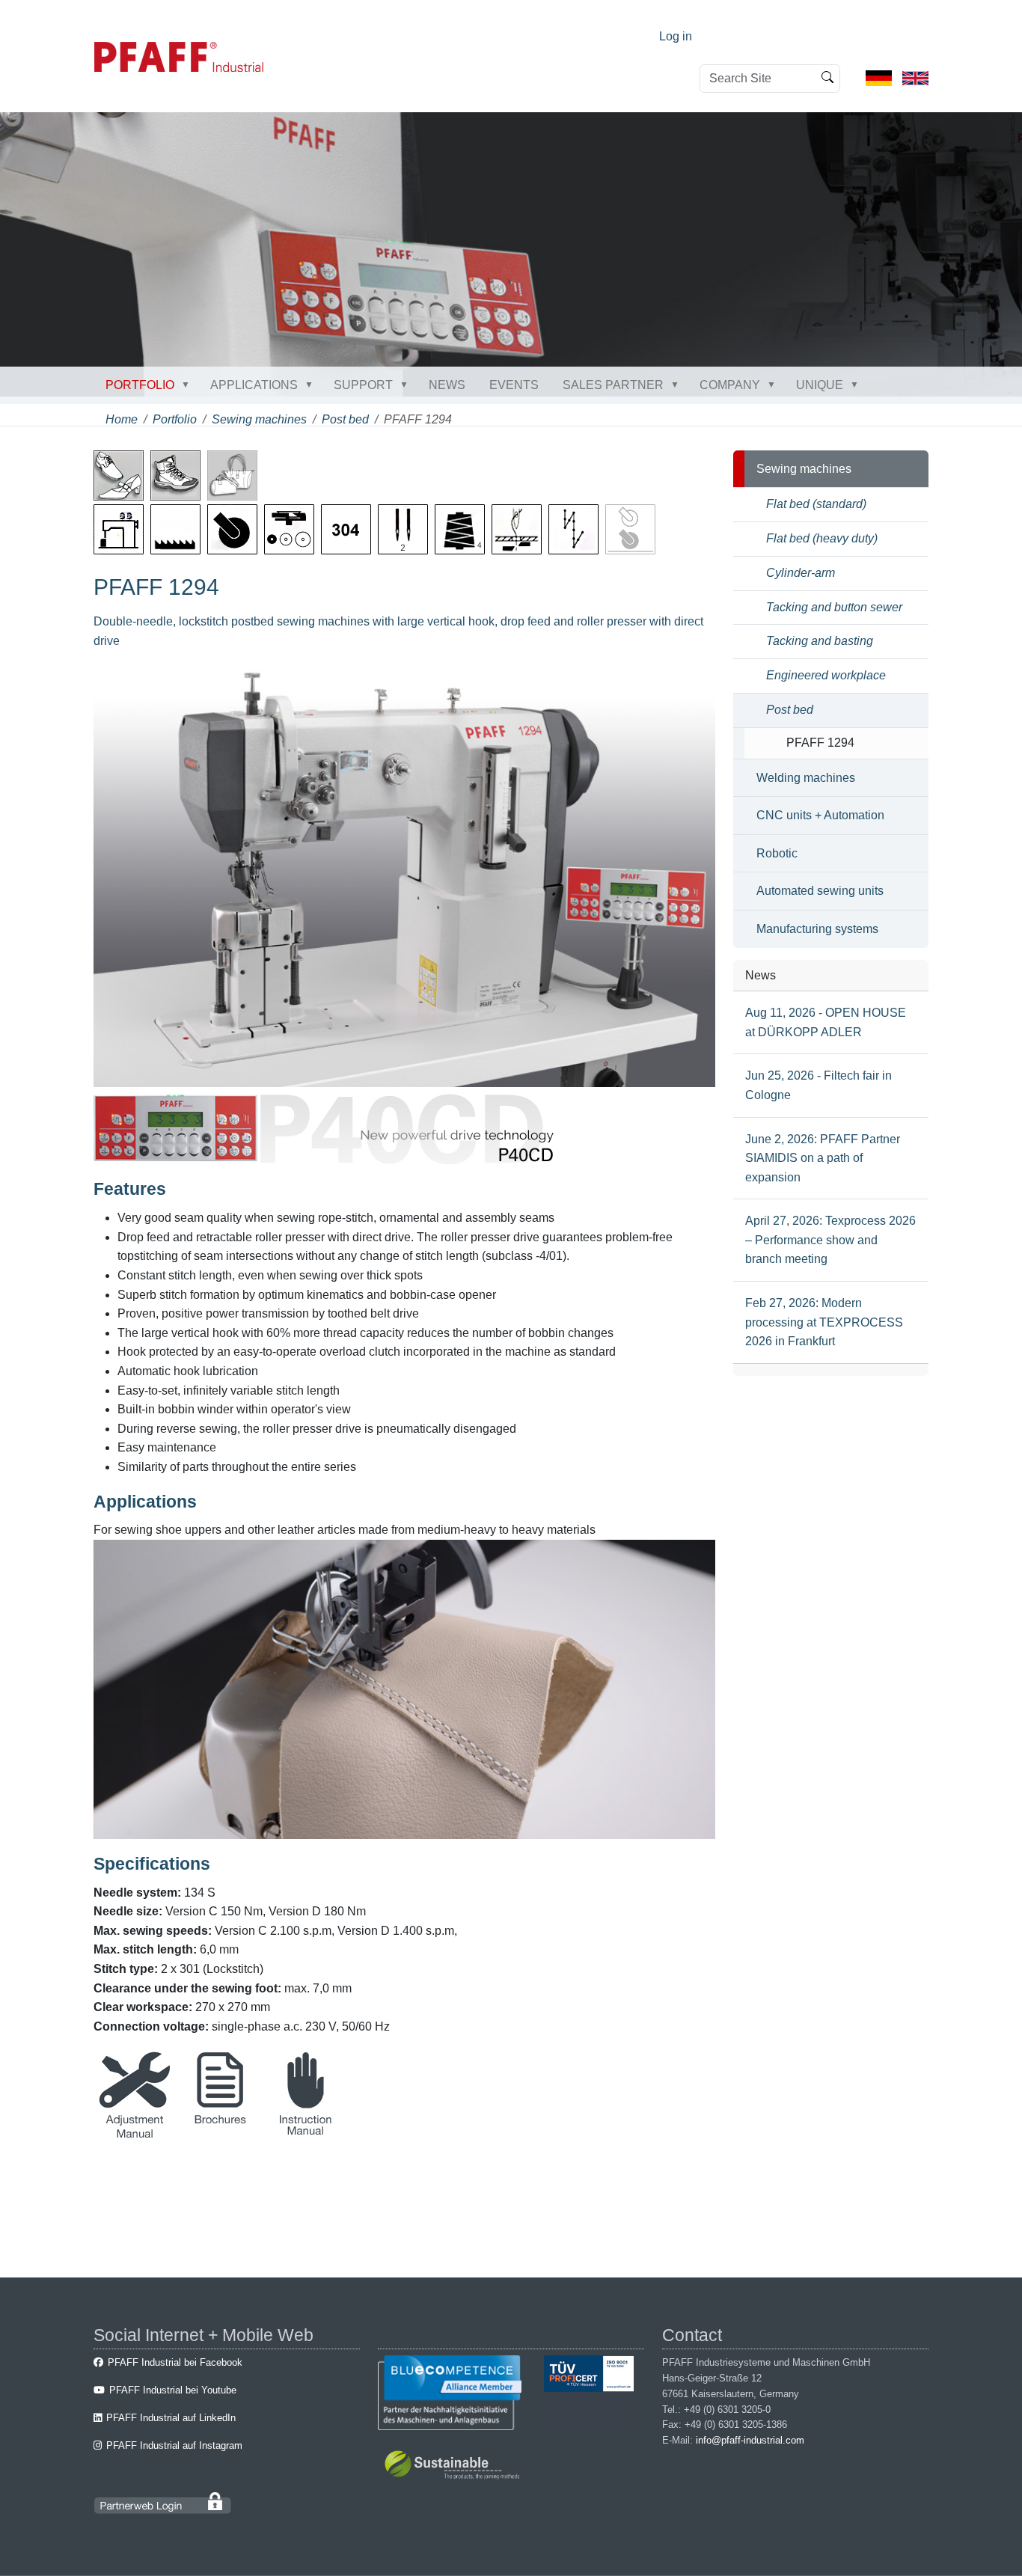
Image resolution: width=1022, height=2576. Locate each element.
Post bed (345, 419)
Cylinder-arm (801, 573)
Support (363, 385)
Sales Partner (613, 385)
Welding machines (806, 778)
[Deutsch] (879, 77)
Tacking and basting (820, 641)
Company (730, 385)
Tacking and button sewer (834, 607)
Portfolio (140, 385)
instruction (305, 2134)
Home (122, 419)
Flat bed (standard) (816, 504)
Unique (820, 385)
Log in (676, 36)
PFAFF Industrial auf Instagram (174, 2445)
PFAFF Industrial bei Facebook (175, 2362)
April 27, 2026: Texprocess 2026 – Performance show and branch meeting (830, 1240)
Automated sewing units (820, 891)
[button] (189, 385)
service (135, 2134)
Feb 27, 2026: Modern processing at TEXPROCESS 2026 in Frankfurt (824, 1322)
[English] (915, 77)
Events (514, 385)
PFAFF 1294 (820, 743)
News (447, 385)
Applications (254, 385)
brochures (220, 2134)
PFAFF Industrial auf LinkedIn (171, 2418)
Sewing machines (259, 419)
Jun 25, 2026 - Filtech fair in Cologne (818, 1085)
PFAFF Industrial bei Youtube (173, 2390)
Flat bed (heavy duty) (822, 538)
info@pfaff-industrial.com (750, 2440)
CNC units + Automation (820, 815)
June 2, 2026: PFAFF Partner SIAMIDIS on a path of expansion (823, 1158)
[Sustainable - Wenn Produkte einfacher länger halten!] (455, 2467)
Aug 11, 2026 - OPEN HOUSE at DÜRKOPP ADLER (826, 1022)
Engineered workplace (826, 675)
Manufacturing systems (817, 929)
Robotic (777, 853)
